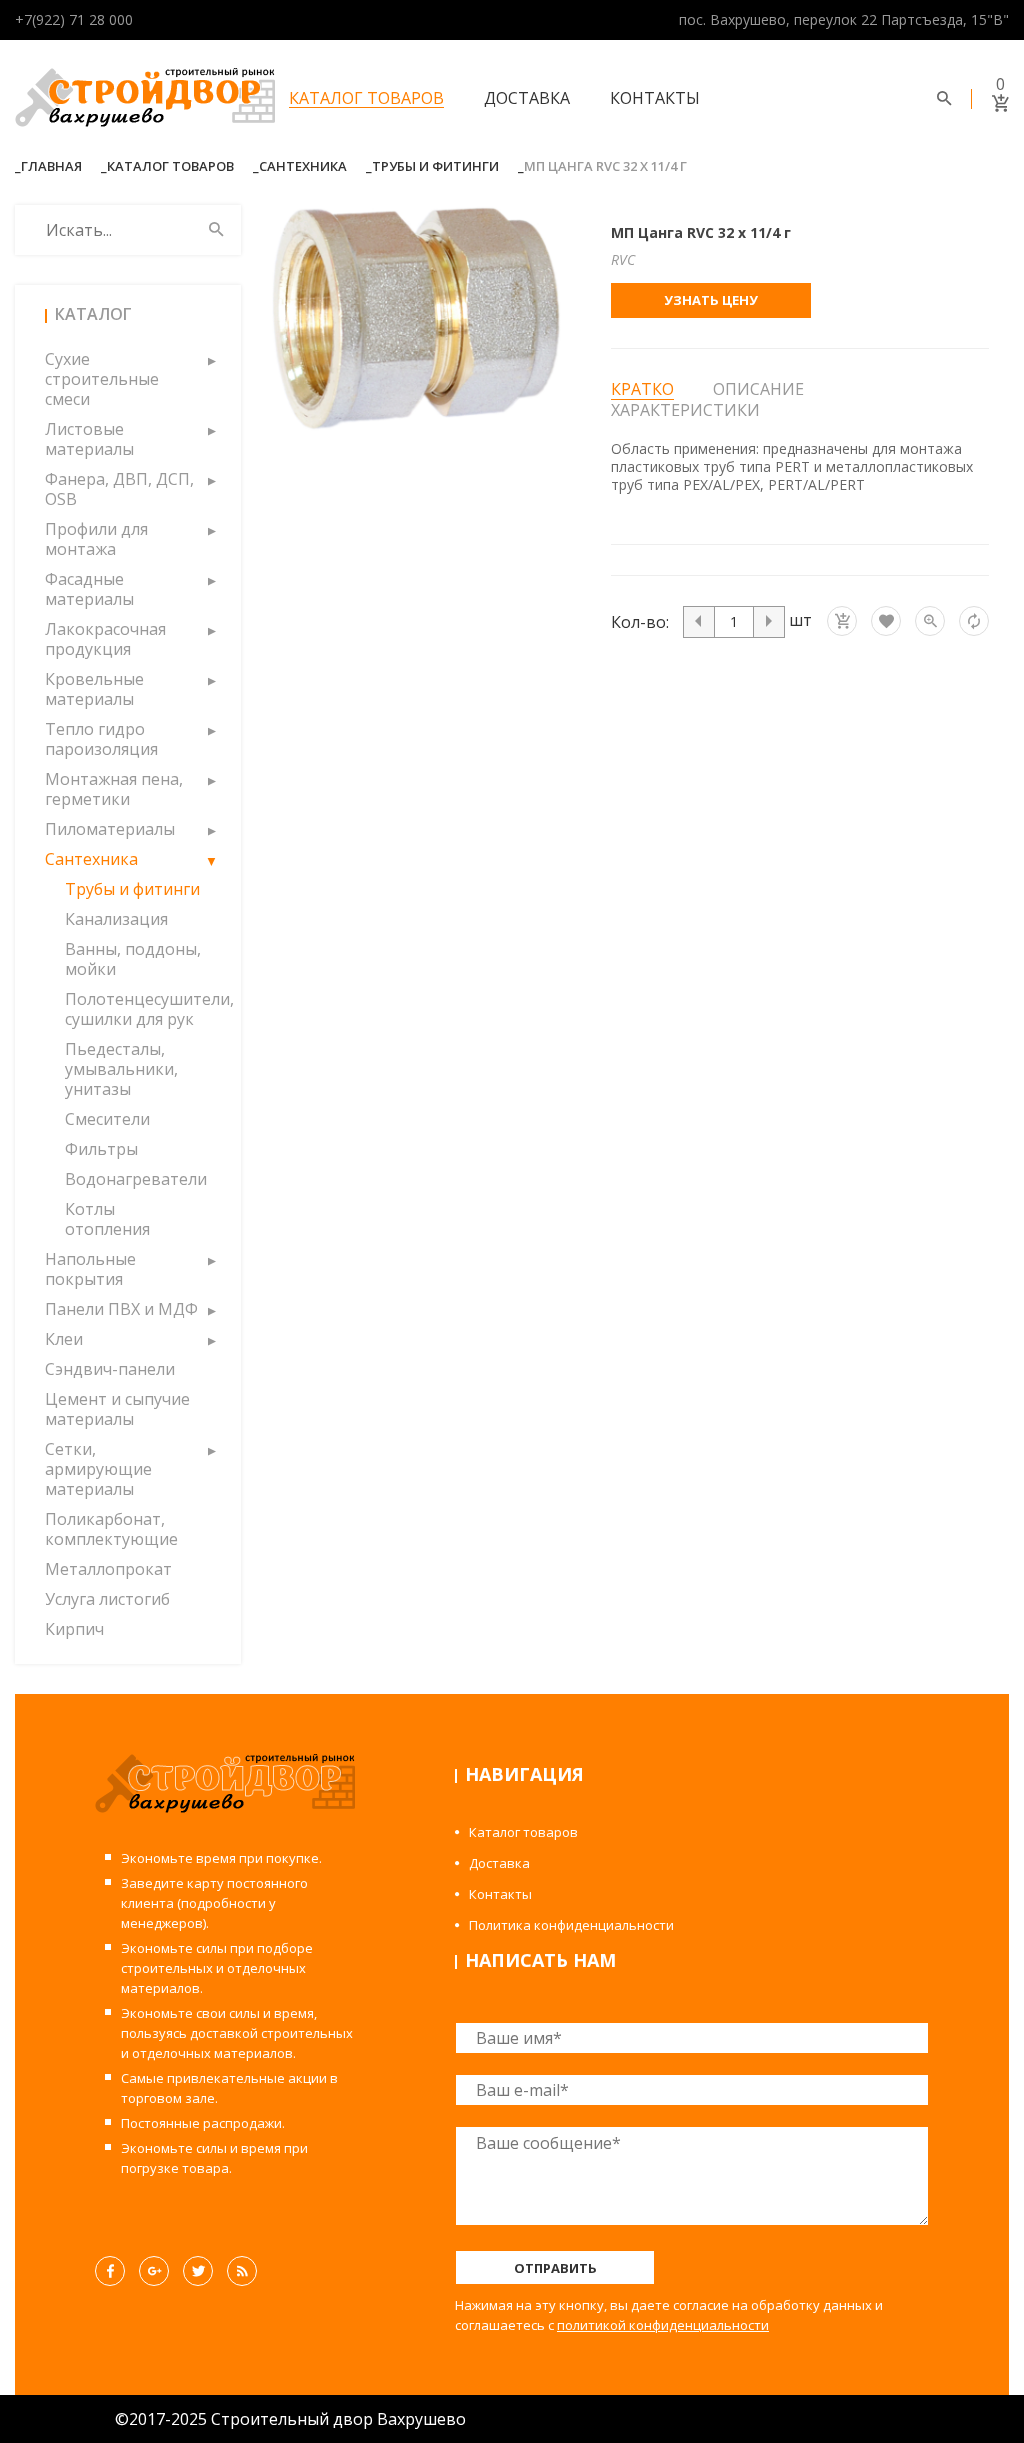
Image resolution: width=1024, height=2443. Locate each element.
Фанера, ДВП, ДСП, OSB (119, 489)
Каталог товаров (366, 98)
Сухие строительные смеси (102, 379)
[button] (211, 359)
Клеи (64, 1339)
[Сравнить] (974, 621)
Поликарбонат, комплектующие (111, 1529)
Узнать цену (711, 300)
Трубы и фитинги (435, 166)
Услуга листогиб (107, 1599)
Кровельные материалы (94, 689)
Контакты (655, 98)
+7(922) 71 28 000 (74, 19)
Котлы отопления (107, 1219)
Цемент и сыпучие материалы (117, 1409)
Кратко (642, 389)
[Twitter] (198, 2271)
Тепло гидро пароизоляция (101, 739)
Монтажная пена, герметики (114, 789)
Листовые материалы (89, 439)
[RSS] (242, 2271)
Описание (758, 389)
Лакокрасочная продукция (105, 639)
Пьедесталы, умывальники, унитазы (121, 1069)
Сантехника (303, 166)
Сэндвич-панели (110, 1369)
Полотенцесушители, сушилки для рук (133, 1009)
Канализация (116, 919)
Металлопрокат (108, 1569)
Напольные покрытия (90, 1269)
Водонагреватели (133, 1179)
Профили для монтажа (96, 539)
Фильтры (101, 1149)
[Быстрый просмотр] (930, 621)
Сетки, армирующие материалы (98, 1469)
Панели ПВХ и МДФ (121, 1309)
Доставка (527, 98)
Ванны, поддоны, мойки (133, 959)
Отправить (555, 2268)
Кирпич (74, 1629)
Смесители (107, 1119)
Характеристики (685, 410)
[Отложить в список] (886, 621)
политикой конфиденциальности (663, 2325)
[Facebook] (110, 2271)
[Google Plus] (154, 2271)
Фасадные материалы (89, 589)
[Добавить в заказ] (842, 621)
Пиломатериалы (110, 829)
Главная (51, 166)
